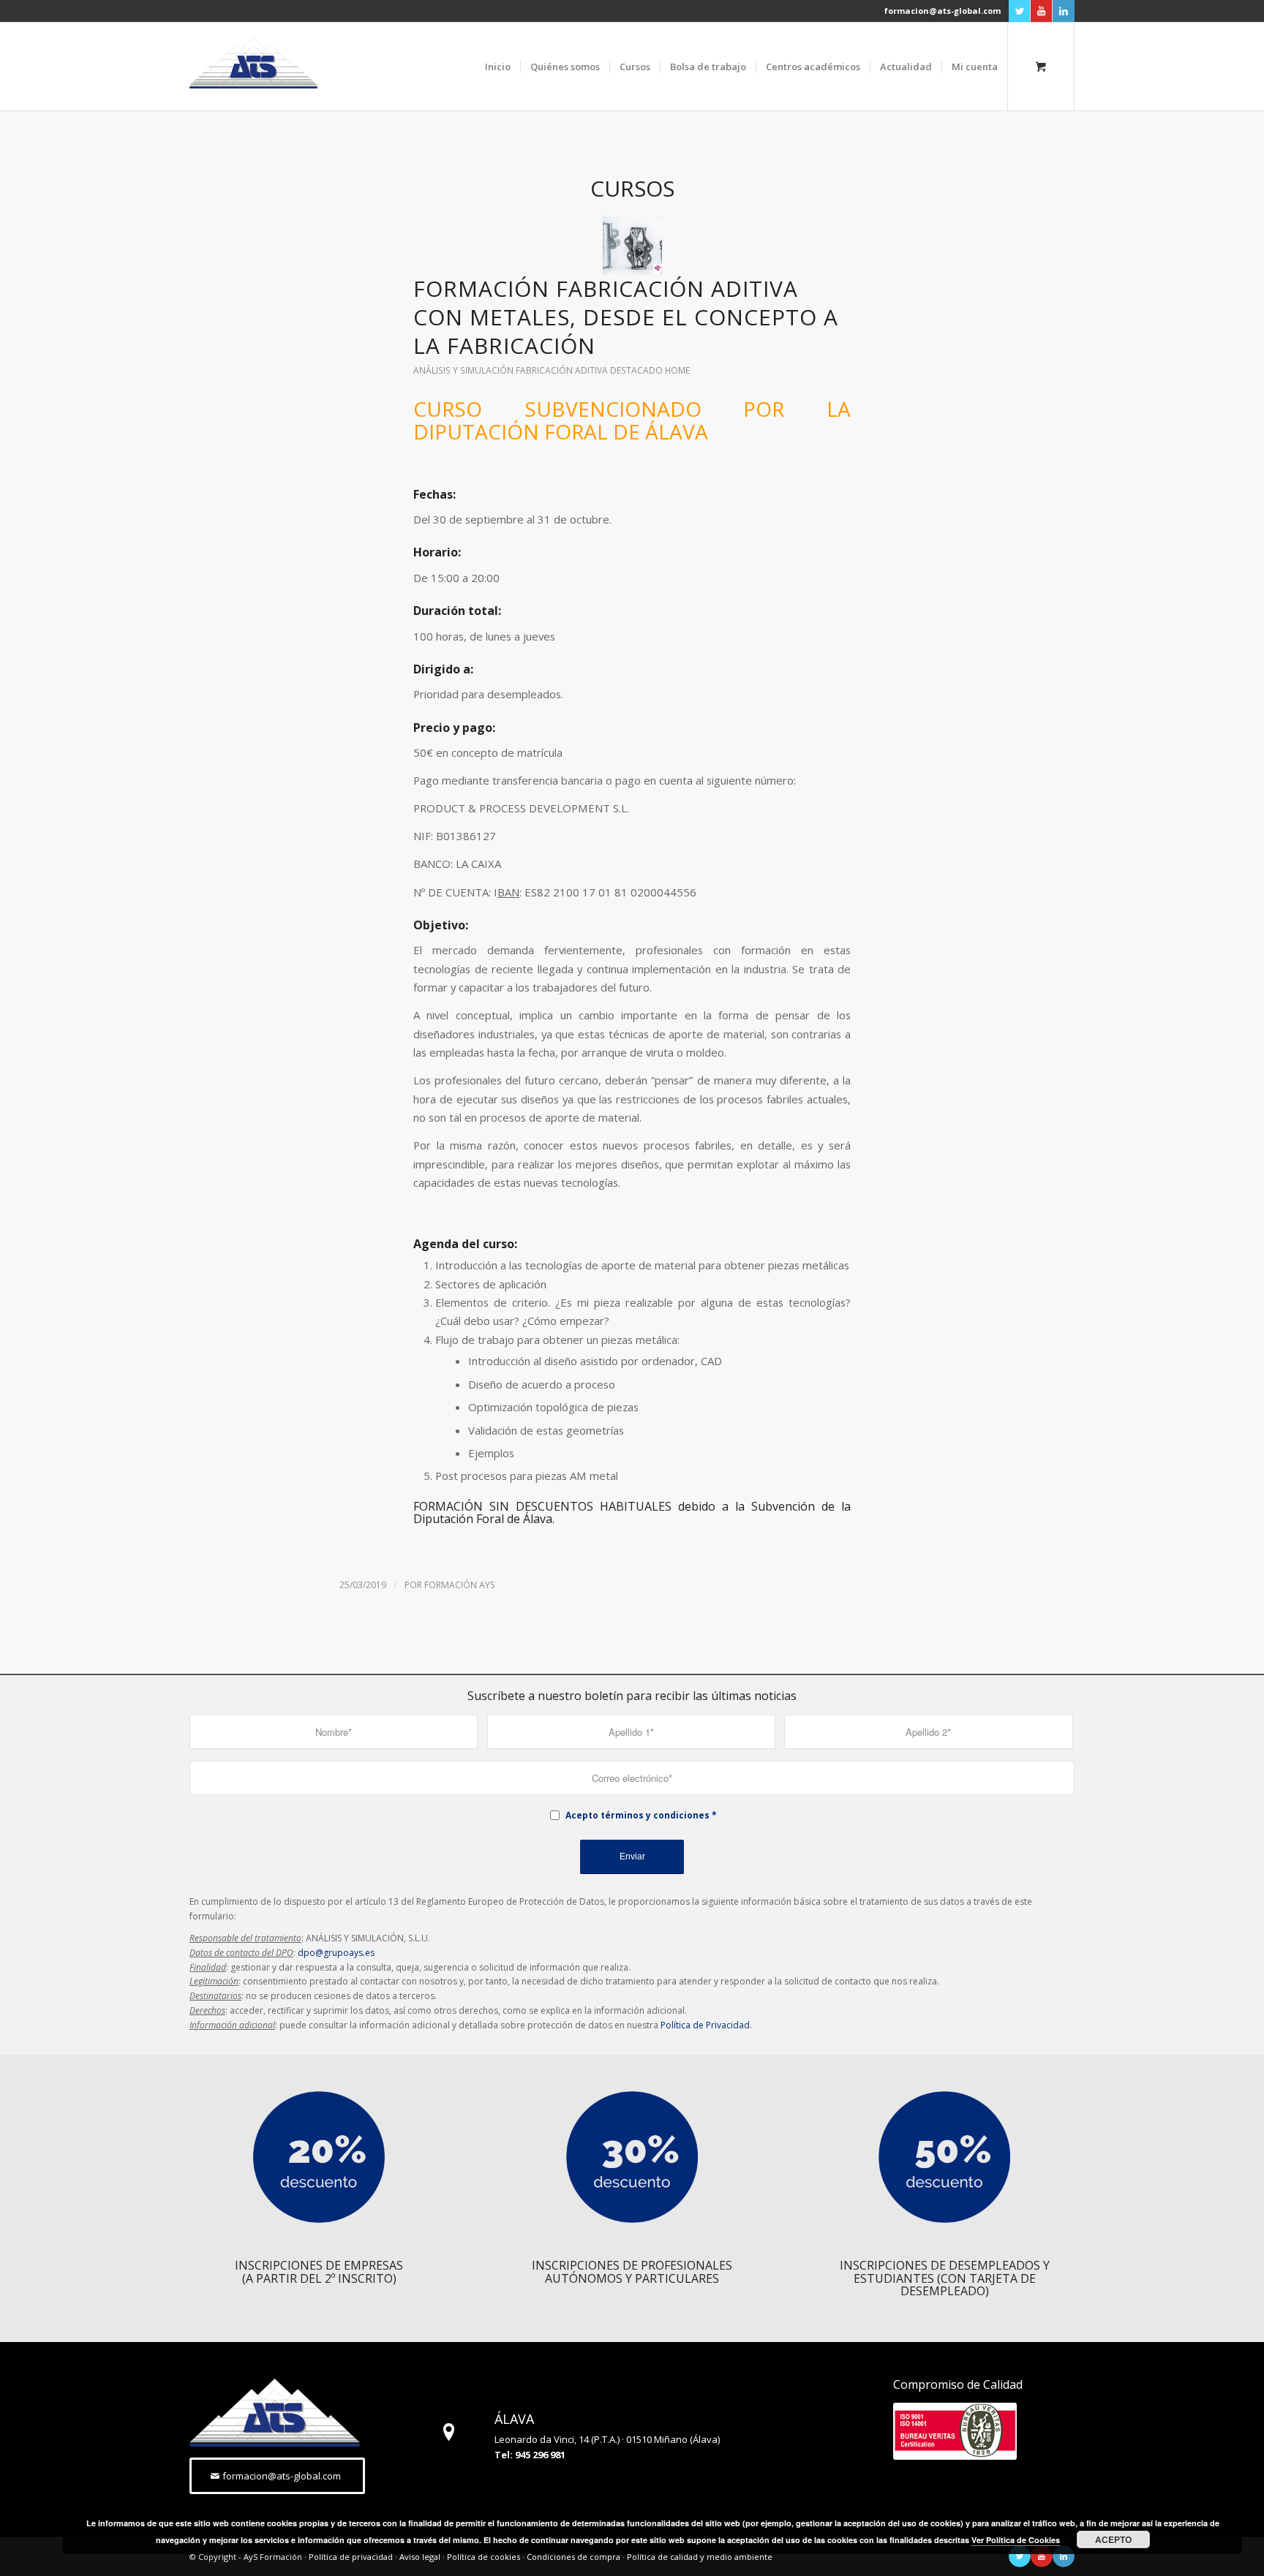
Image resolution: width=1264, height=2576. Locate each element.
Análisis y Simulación (463, 370)
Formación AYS (459, 1585)
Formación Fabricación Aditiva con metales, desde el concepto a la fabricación (626, 317)
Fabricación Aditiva (562, 370)
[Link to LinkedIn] (1064, 11)
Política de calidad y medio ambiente (700, 2557)
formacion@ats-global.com (943, 11)
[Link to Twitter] (1019, 11)
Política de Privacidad (705, 2025)
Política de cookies (484, 2557)
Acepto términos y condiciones (637, 1815)
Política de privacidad (351, 2557)
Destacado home (650, 370)
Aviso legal (420, 2557)
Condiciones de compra (573, 2557)
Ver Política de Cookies (1016, 2540)
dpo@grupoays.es (336, 1953)
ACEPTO (1113, 2539)
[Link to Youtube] (1041, 11)
